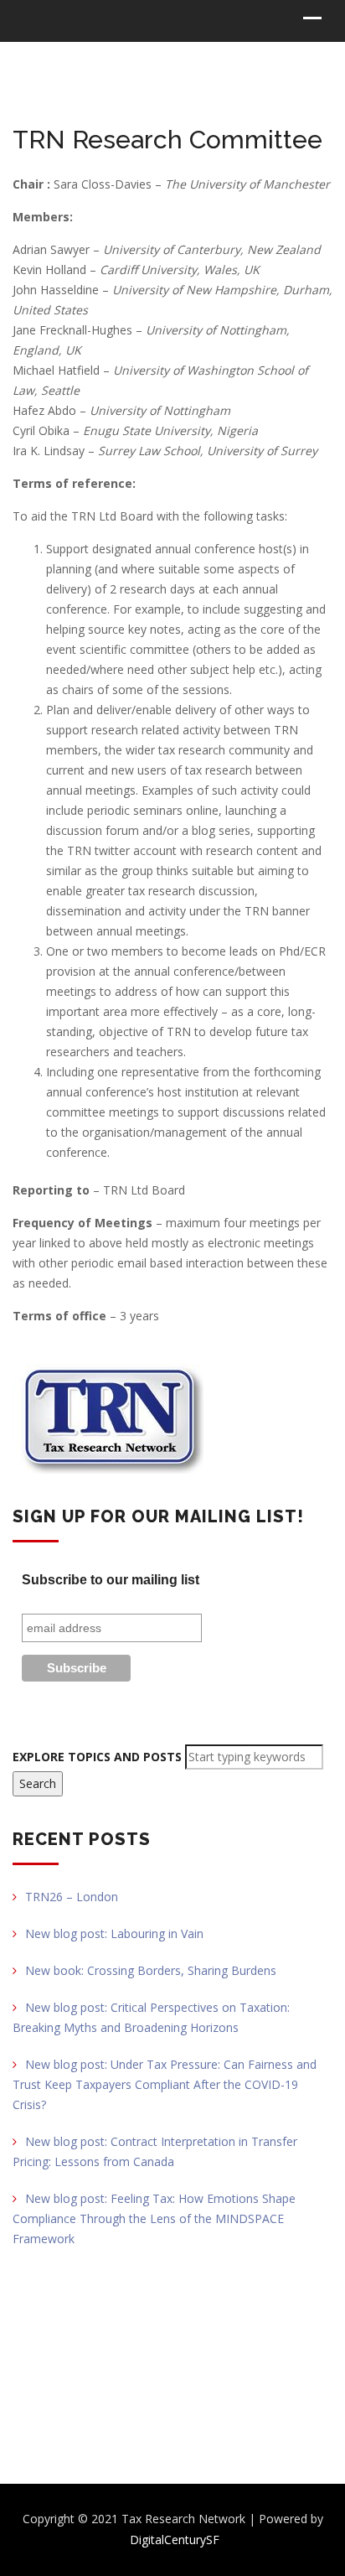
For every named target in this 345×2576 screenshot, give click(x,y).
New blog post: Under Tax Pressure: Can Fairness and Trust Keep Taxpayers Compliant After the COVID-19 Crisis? (165, 2084)
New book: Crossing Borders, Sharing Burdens (151, 1970)
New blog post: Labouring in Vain (114, 1933)
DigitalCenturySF (175, 2540)
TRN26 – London (72, 1897)
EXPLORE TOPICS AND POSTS (97, 1757)
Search (38, 1783)
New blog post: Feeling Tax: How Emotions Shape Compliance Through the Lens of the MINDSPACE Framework (154, 2218)
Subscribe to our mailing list (111, 1580)
